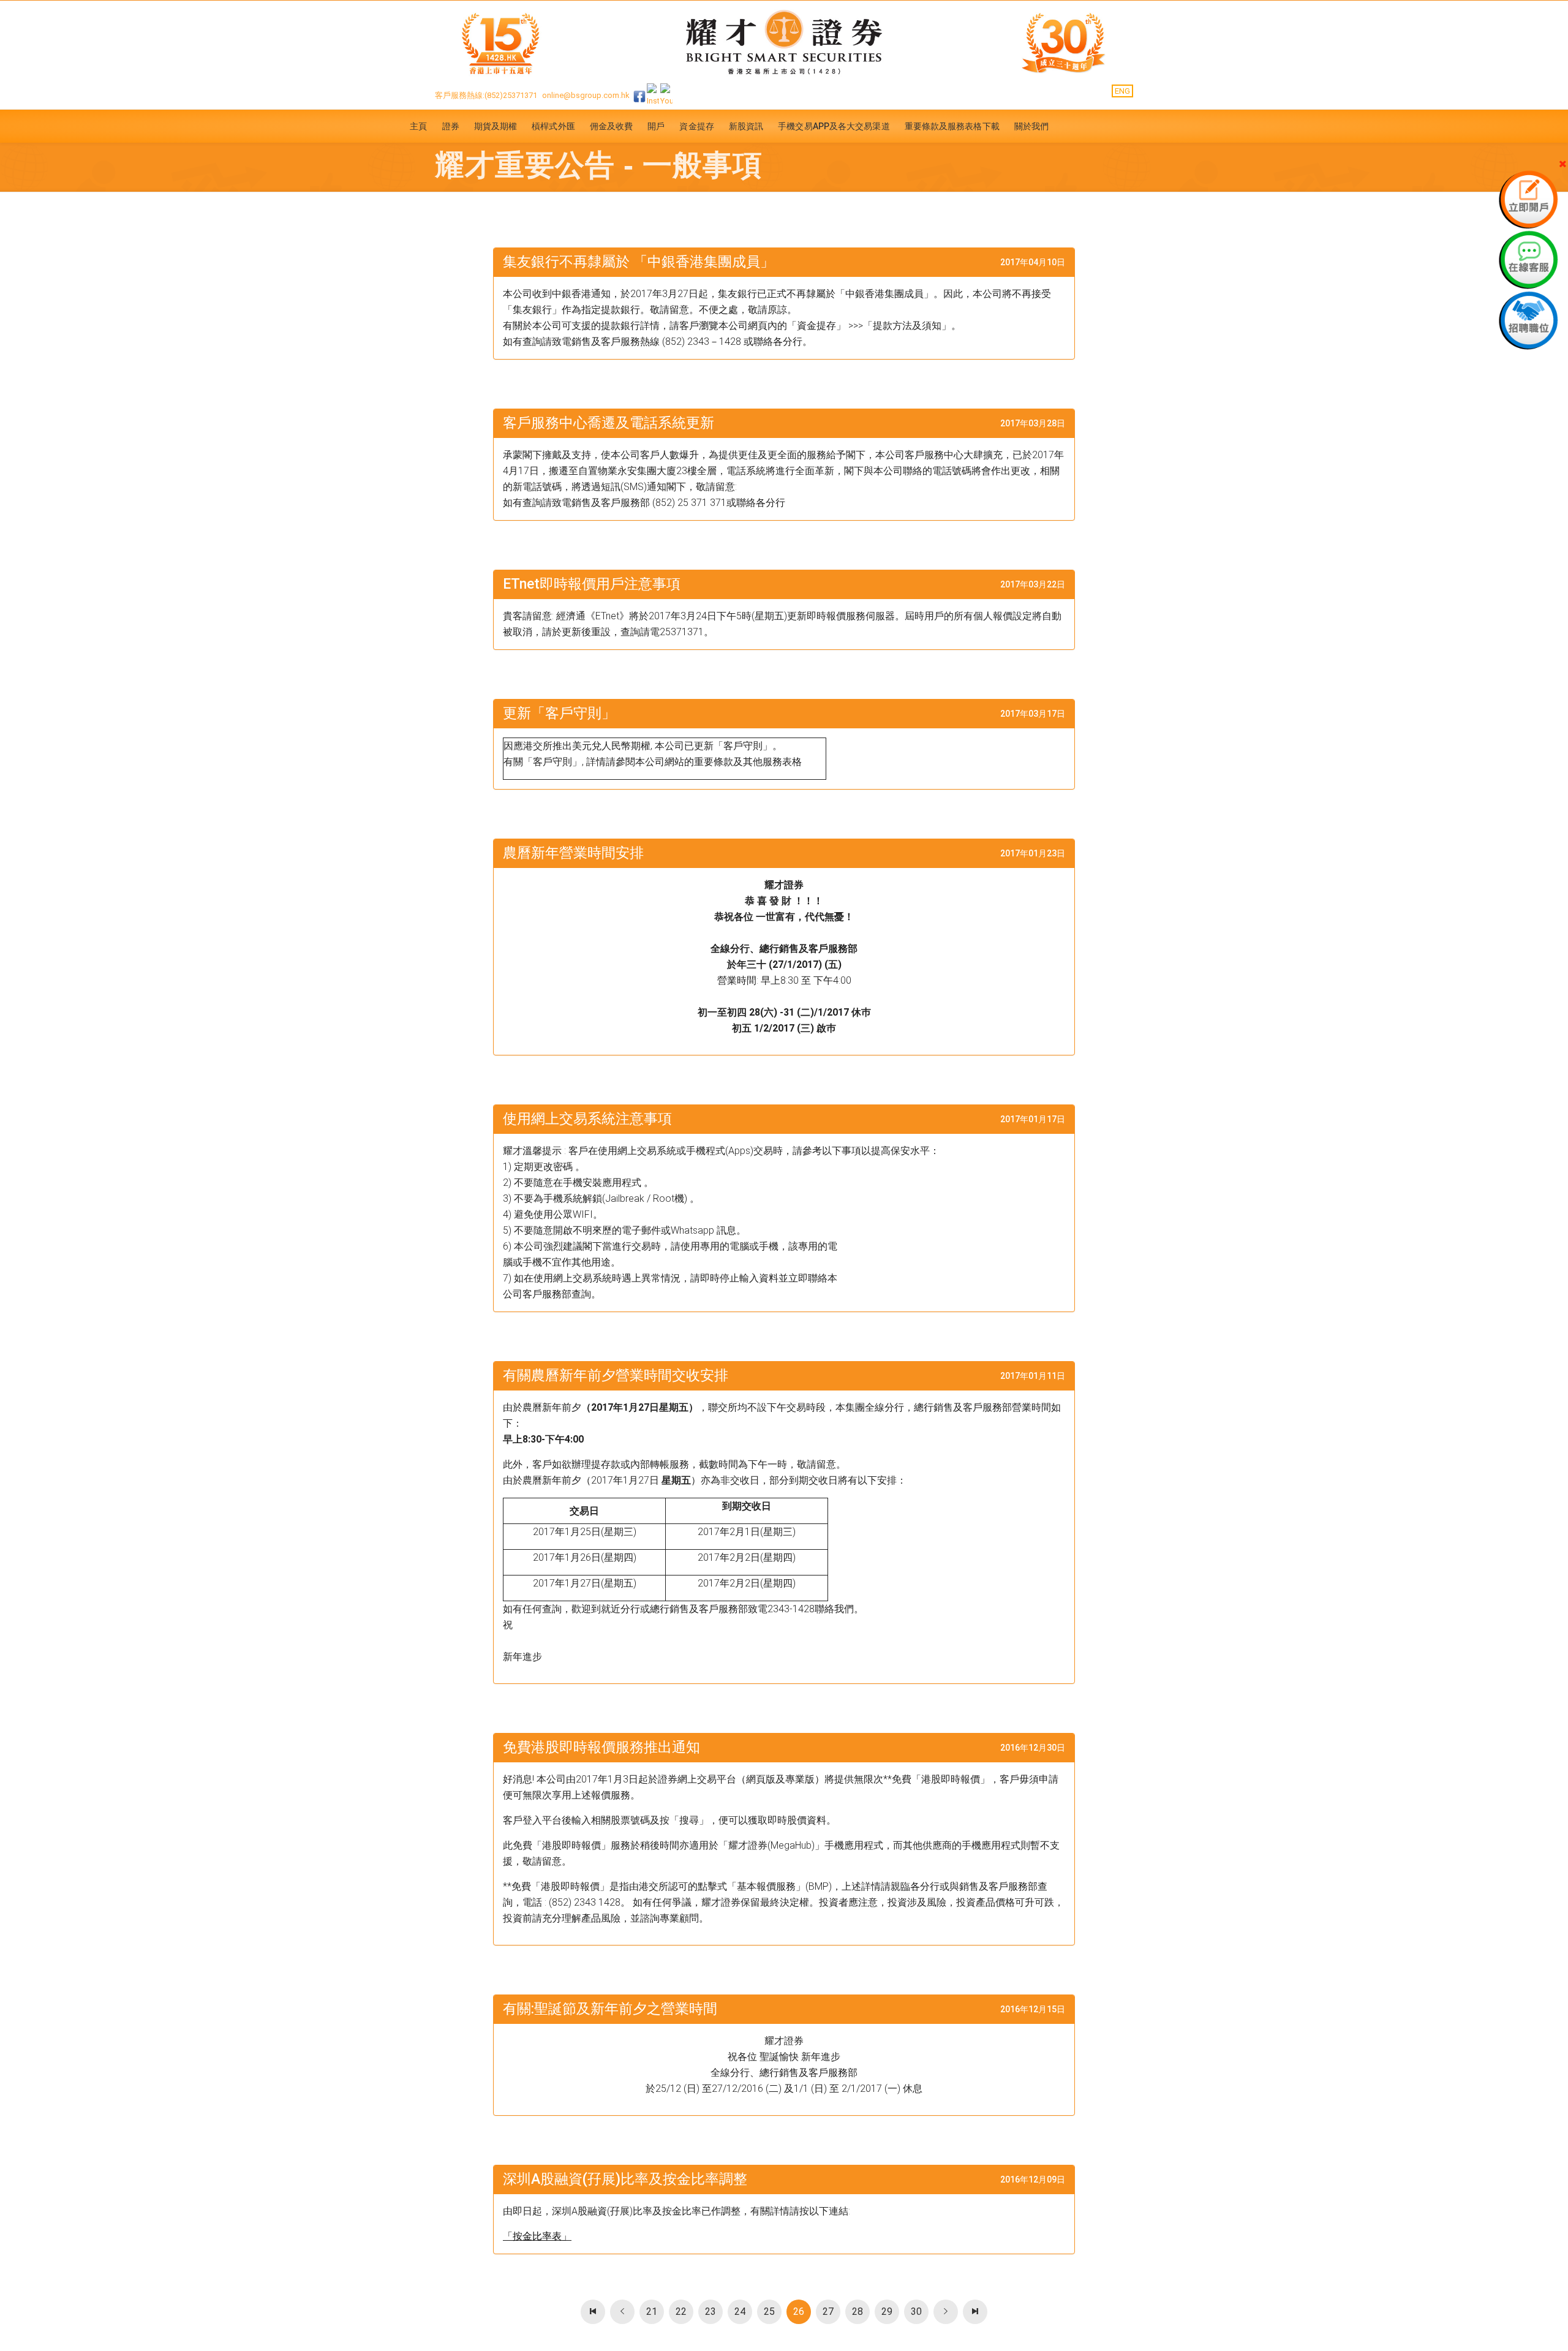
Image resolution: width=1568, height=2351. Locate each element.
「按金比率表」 (537, 2236)
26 (799, 2311)
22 (681, 2311)
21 (652, 2311)
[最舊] (975, 2312)
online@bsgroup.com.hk (586, 95)
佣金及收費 (612, 126)
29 (887, 2311)
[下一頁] (946, 2312)
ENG (1122, 91)
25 (769, 2311)
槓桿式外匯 (553, 126)
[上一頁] (622, 2312)
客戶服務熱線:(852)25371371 (486, 95)
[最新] (593, 2312)
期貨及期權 (496, 126)
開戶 (656, 126)
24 (740, 2311)
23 (710, 2311)
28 (858, 2311)
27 (828, 2311)
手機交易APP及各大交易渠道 (834, 126)
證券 (451, 126)
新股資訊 (746, 126)
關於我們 (1031, 126)
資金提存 (696, 126)
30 (916, 2311)
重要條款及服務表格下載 (952, 126)
